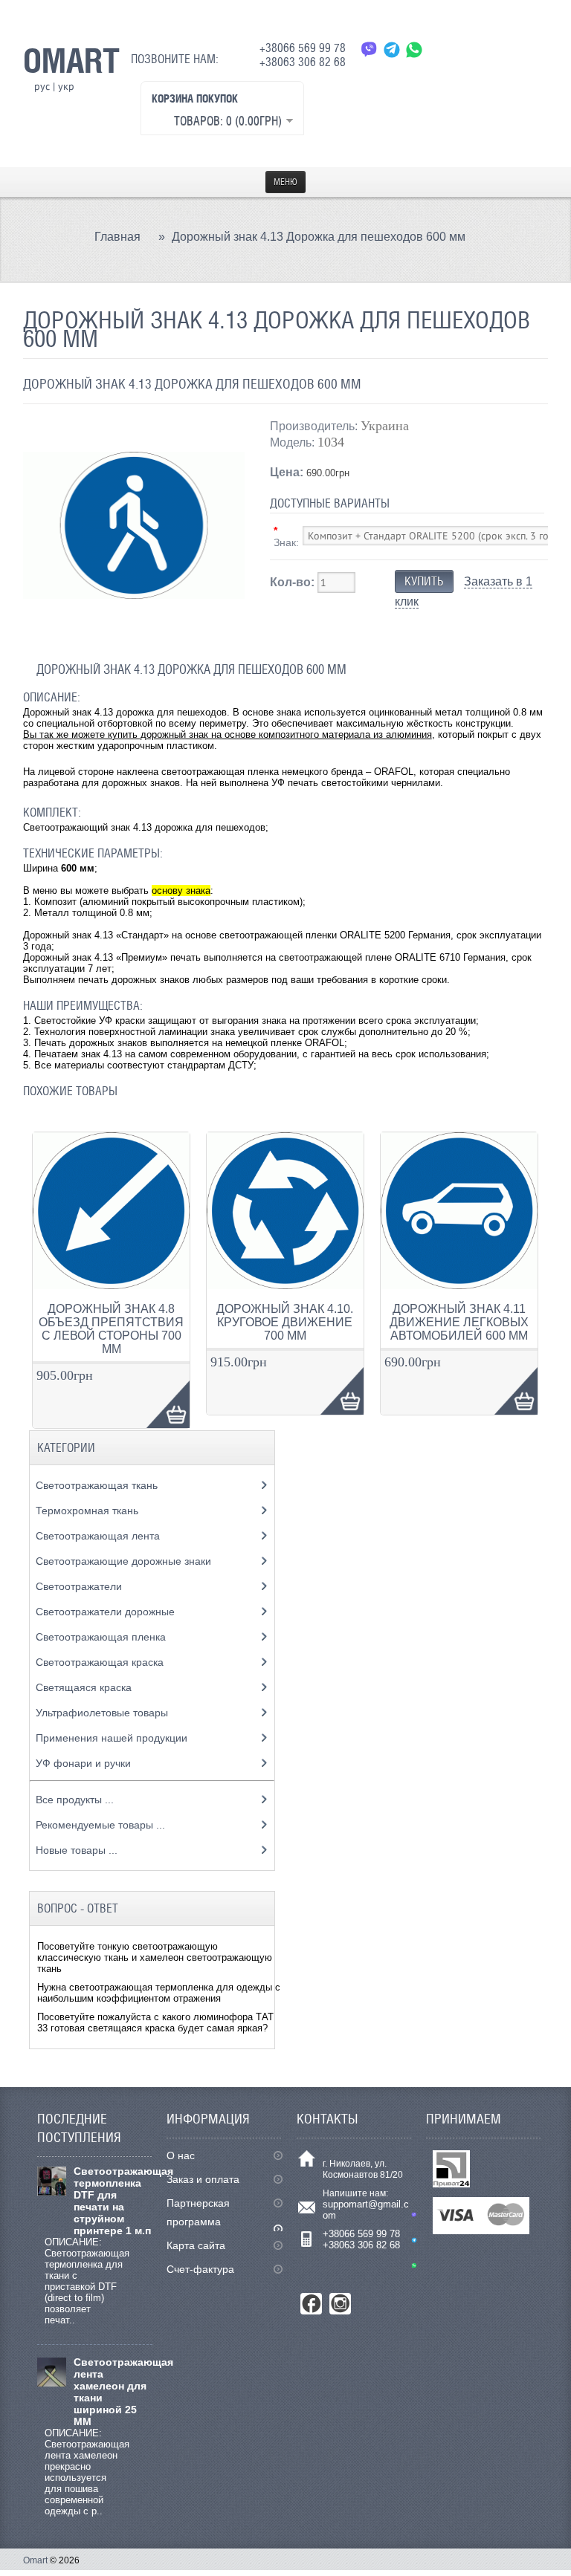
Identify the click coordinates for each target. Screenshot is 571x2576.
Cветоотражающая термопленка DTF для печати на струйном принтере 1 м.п (113, 2201)
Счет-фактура (200, 2269)
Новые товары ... (77, 1850)
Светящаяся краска (85, 1687)
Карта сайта (196, 2245)
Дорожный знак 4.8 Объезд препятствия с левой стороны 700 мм (111, 1329)
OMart (71, 60)
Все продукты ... (75, 1800)
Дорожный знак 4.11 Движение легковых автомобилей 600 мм (459, 1322)
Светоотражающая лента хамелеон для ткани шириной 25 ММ (113, 2392)
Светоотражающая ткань (98, 1485)
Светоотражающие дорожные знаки (125, 1561)
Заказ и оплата (203, 2179)
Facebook (311, 2304)
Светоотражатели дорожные (107, 1612)
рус (42, 86)
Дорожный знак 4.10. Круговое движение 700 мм (285, 1322)
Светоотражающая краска (101, 1662)
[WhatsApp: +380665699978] (414, 49)
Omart (35, 2560)
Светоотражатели (80, 1586)
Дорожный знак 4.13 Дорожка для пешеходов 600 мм (319, 237)
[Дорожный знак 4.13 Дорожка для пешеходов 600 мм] (134, 633)
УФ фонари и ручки (85, 1763)
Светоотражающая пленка (102, 1637)
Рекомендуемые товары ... (100, 1825)
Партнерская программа (198, 2212)
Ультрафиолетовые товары (103, 1713)
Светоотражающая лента (99, 1536)
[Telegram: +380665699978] (392, 49)
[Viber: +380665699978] (370, 49)
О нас (181, 2155)
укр (66, 86)
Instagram (340, 2304)
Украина (385, 426)
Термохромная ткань (88, 1511)
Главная (117, 237)
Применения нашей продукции (113, 1738)
